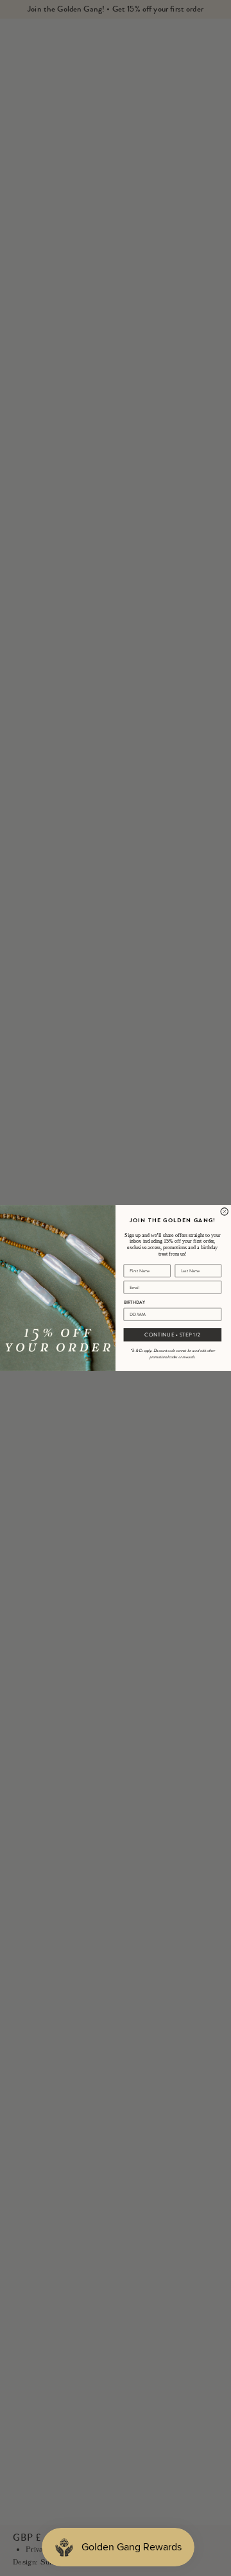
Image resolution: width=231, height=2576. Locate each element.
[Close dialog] (224, 1212)
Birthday (134, 1302)
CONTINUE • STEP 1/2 (172, 1335)
